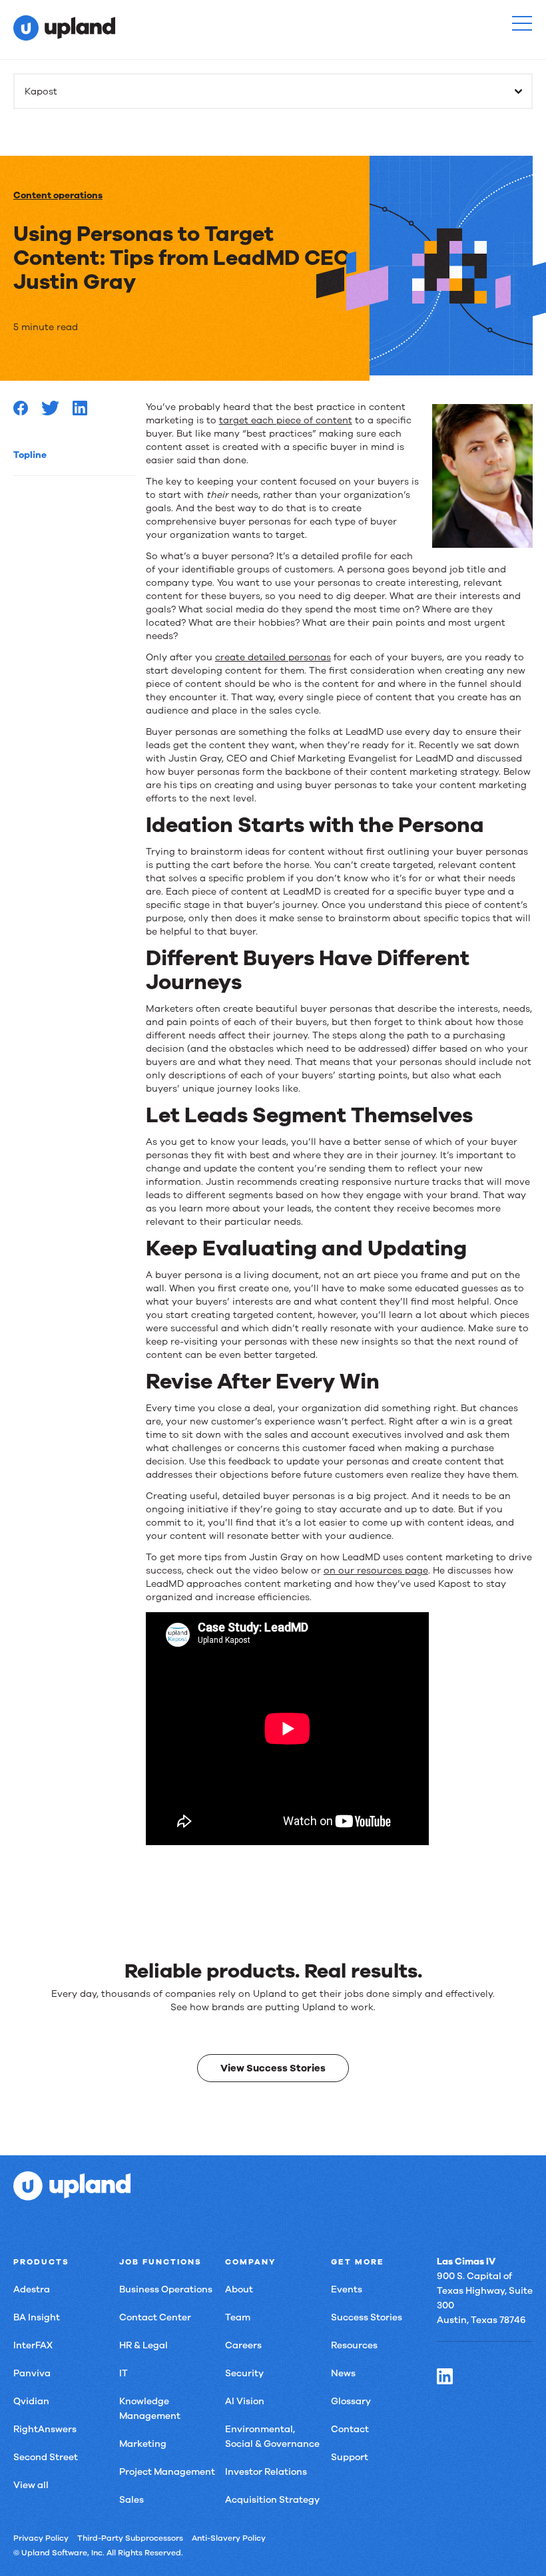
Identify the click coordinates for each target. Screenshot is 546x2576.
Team (238, 2317)
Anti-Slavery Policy (229, 2538)
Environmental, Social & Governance (272, 2437)
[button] (522, 23)
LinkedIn (445, 2376)
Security (244, 2373)
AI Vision (245, 2401)
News (343, 2373)
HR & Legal (143, 2345)
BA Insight (37, 2317)
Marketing (143, 2444)
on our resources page (376, 1571)
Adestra (32, 2289)
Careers (243, 2345)
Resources (354, 2345)
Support (350, 2457)
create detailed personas (273, 657)
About (239, 2289)
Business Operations (166, 2289)
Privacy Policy (41, 2538)
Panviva (32, 2373)
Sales (132, 2500)
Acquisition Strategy (272, 2500)
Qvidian (31, 2401)
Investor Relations (266, 2472)
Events (347, 2289)
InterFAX (33, 2345)
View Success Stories (273, 2068)
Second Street (46, 2457)
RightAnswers (45, 2429)
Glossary (351, 2401)
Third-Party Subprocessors (130, 2538)
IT (124, 2373)
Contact (350, 2429)
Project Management (167, 2472)
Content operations (58, 195)
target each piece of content (286, 420)
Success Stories (367, 2317)
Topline (30, 455)
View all (31, 2485)
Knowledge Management (150, 2409)
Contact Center (155, 2317)
